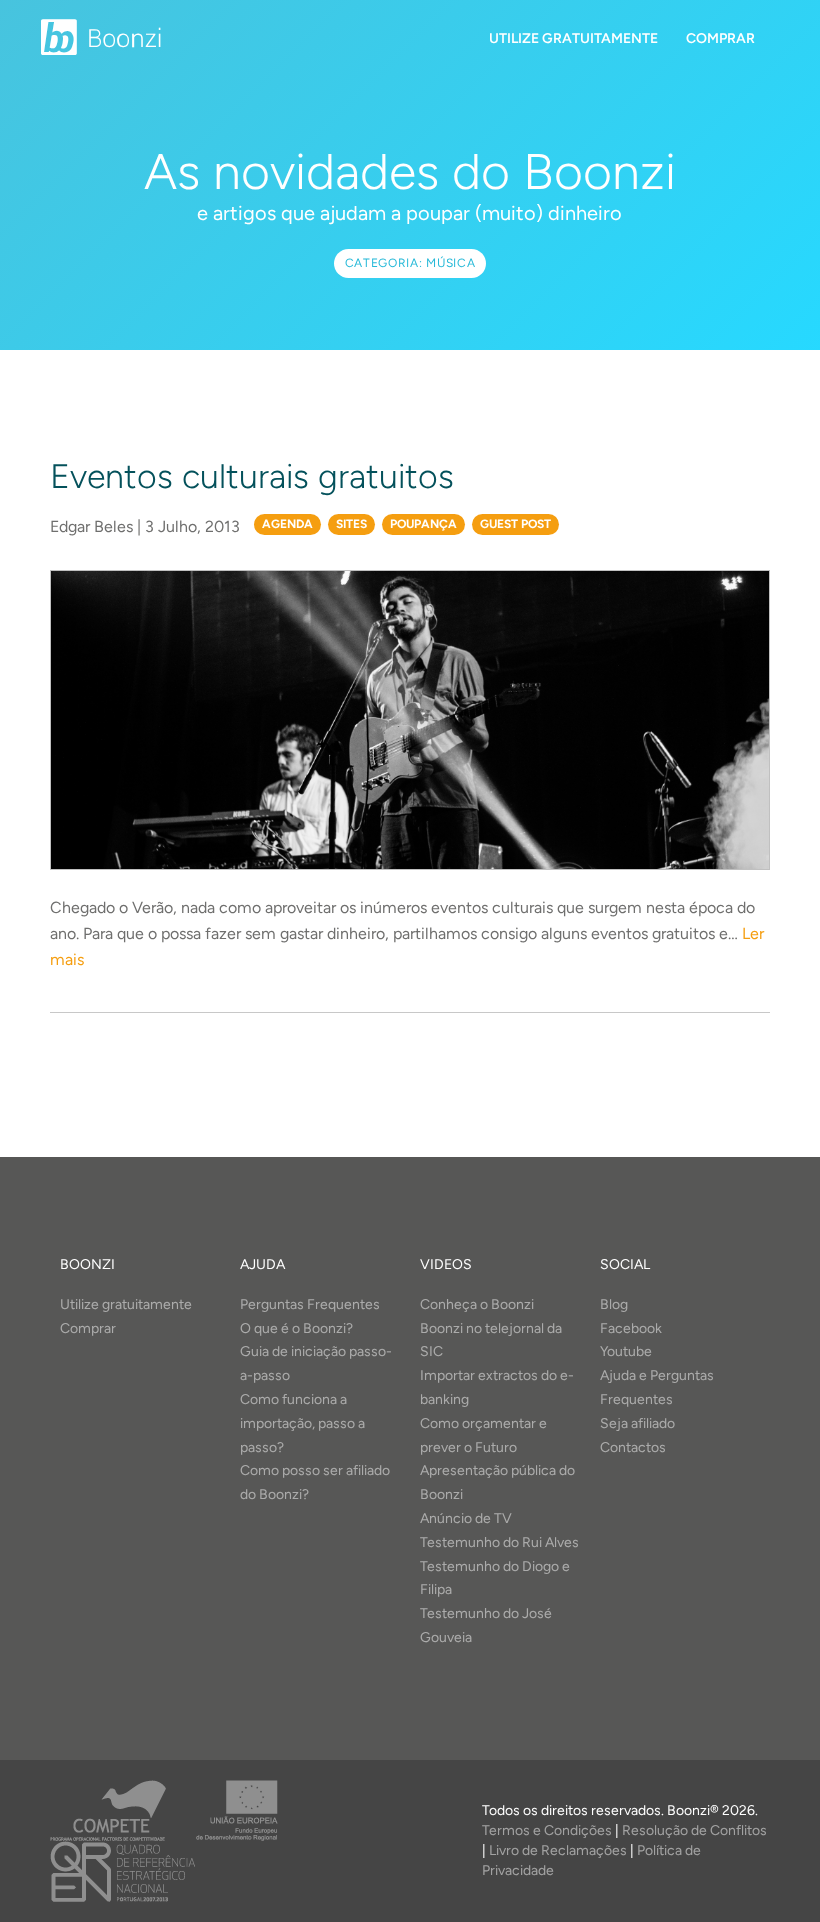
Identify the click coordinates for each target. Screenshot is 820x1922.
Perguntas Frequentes (310, 1304)
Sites (351, 524)
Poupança (423, 524)
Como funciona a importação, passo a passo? (302, 1423)
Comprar (720, 38)
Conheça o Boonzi (477, 1304)
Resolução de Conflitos (694, 1830)
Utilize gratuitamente (573, 38)
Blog (614, 1304)
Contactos (633, 1447)
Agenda (287, 524)
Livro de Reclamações (558, 1850)
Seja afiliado (637, 1423)
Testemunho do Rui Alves (499, 1542)
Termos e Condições (547, 1830)
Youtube (626, 1351)
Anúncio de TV (466, 1518)
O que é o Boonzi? (296, 1328)
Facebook (631, 1328)
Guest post (515, 524)
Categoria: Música (410, 263)
